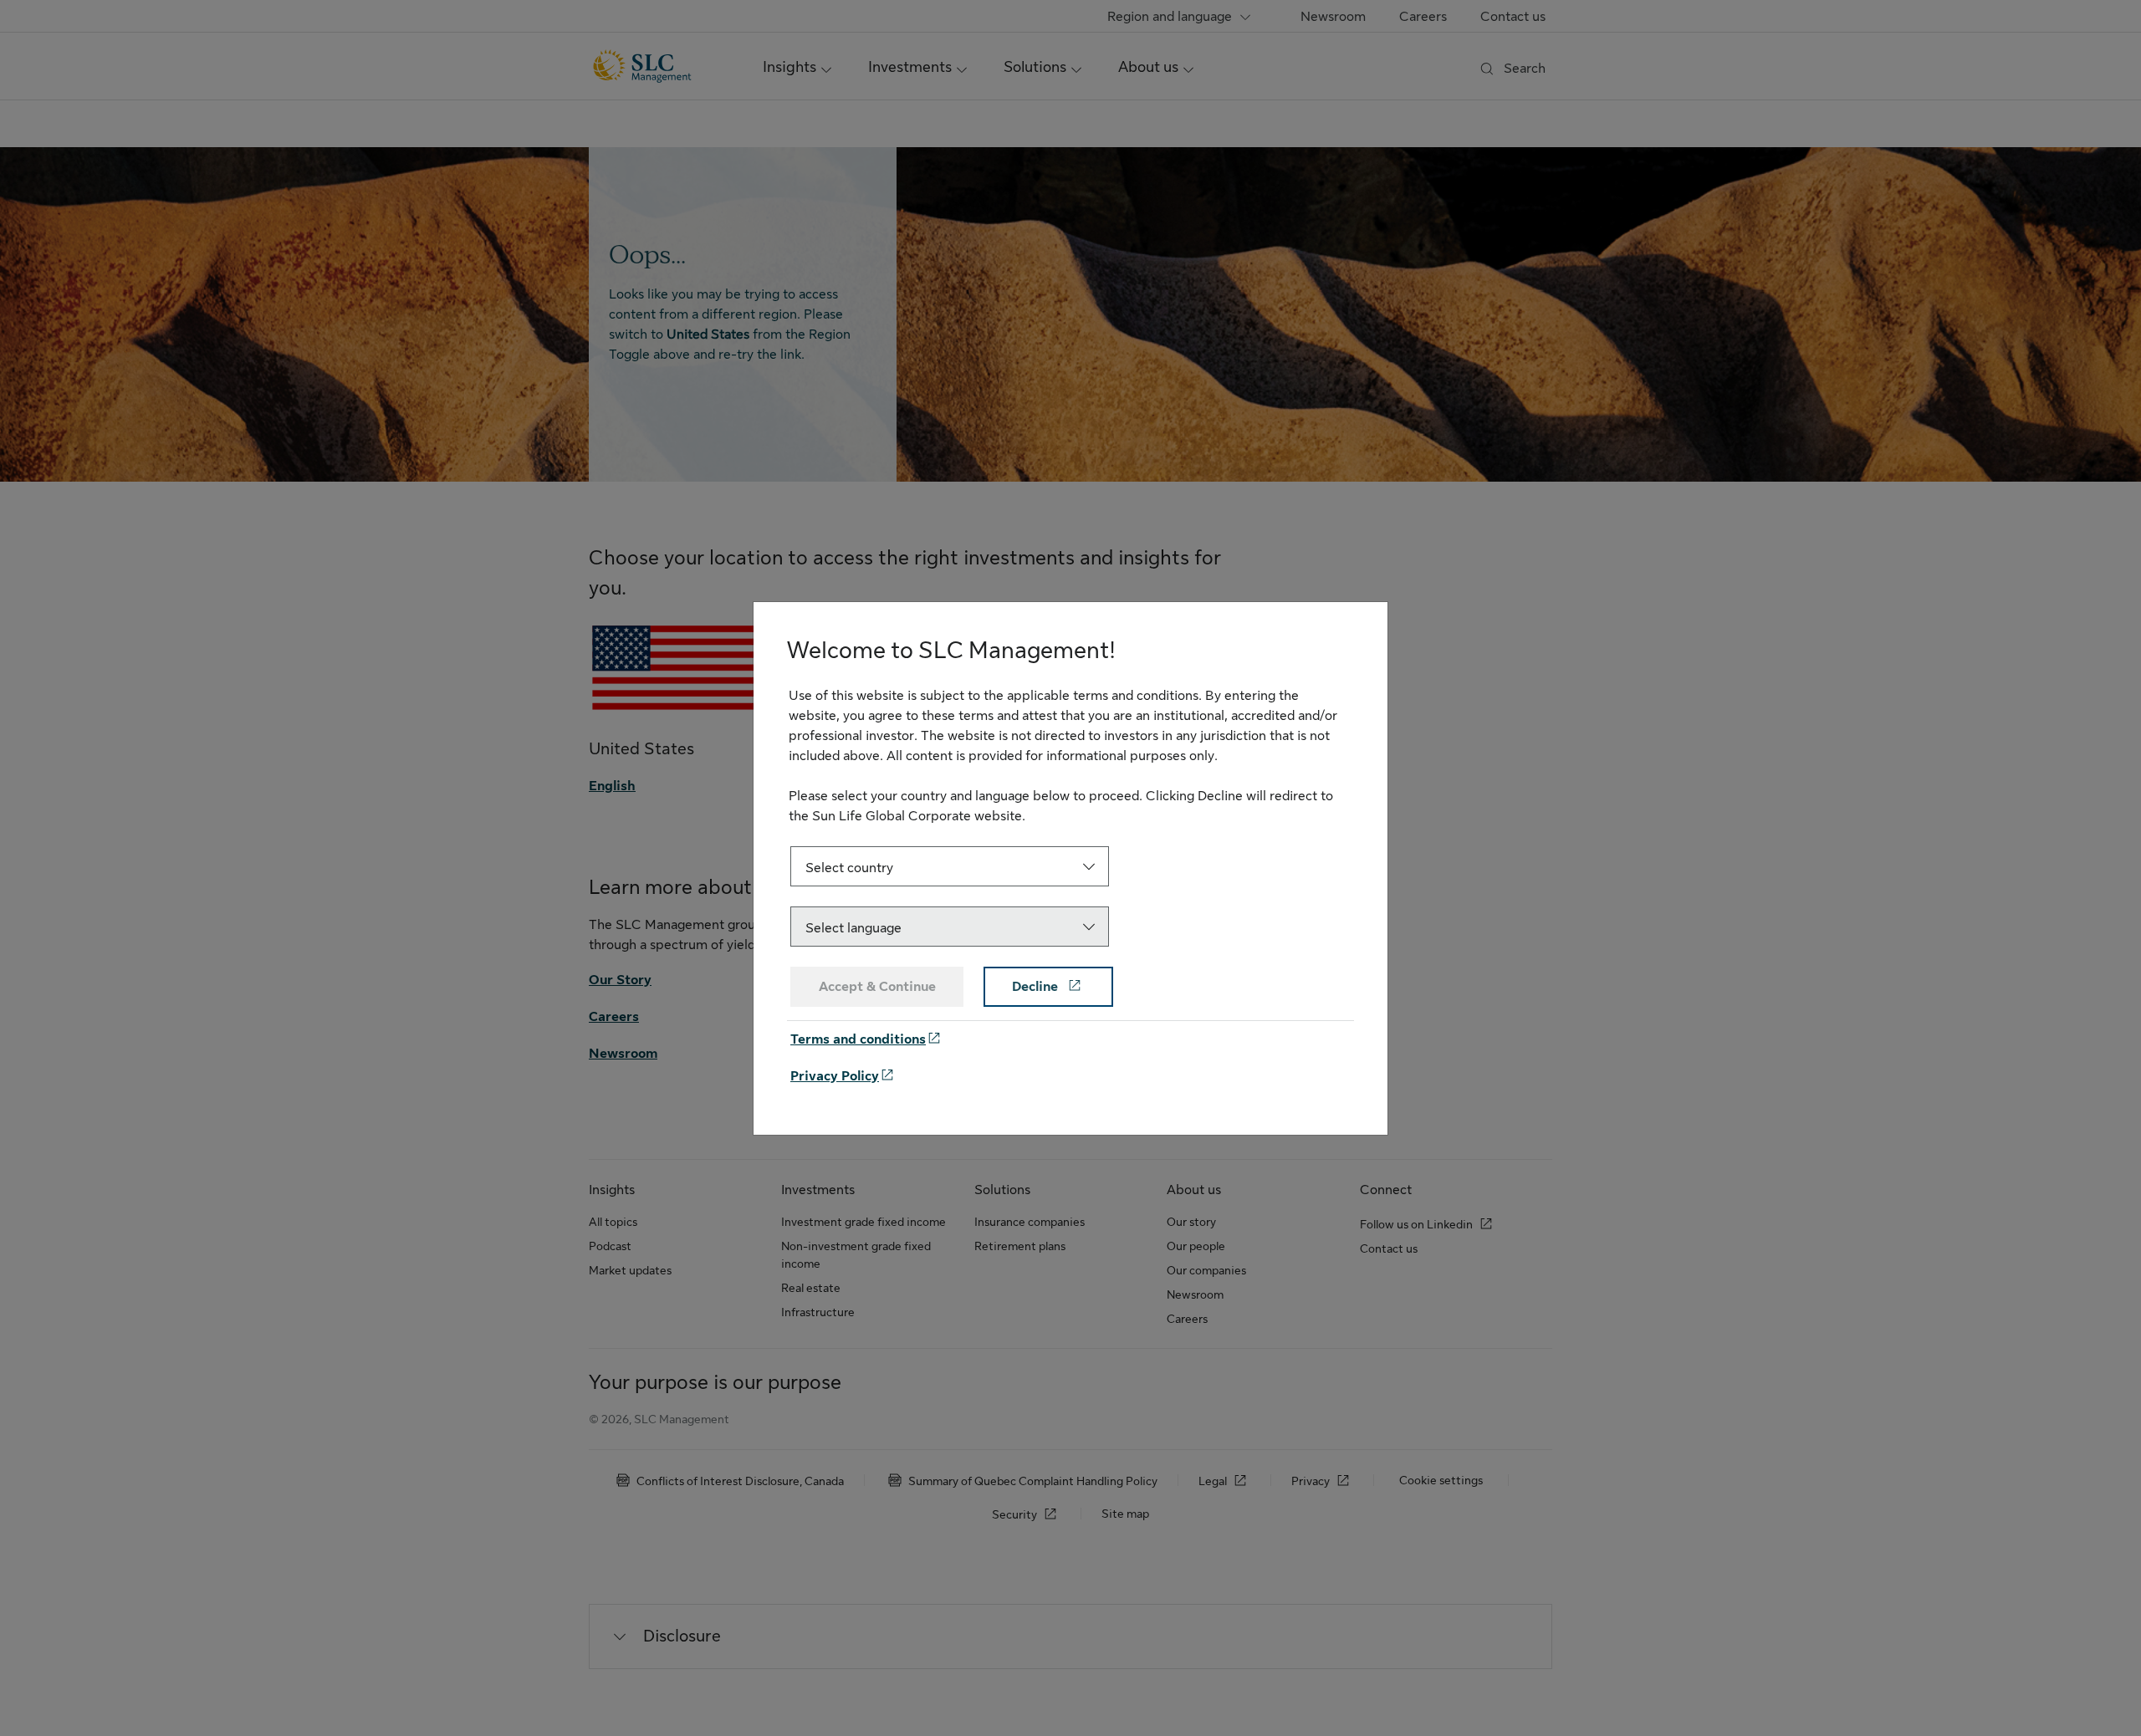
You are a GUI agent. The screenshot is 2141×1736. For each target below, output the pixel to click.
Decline (1037, 987)
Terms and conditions (858, 1039)
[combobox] (950, 866)
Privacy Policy (835, 1076)
